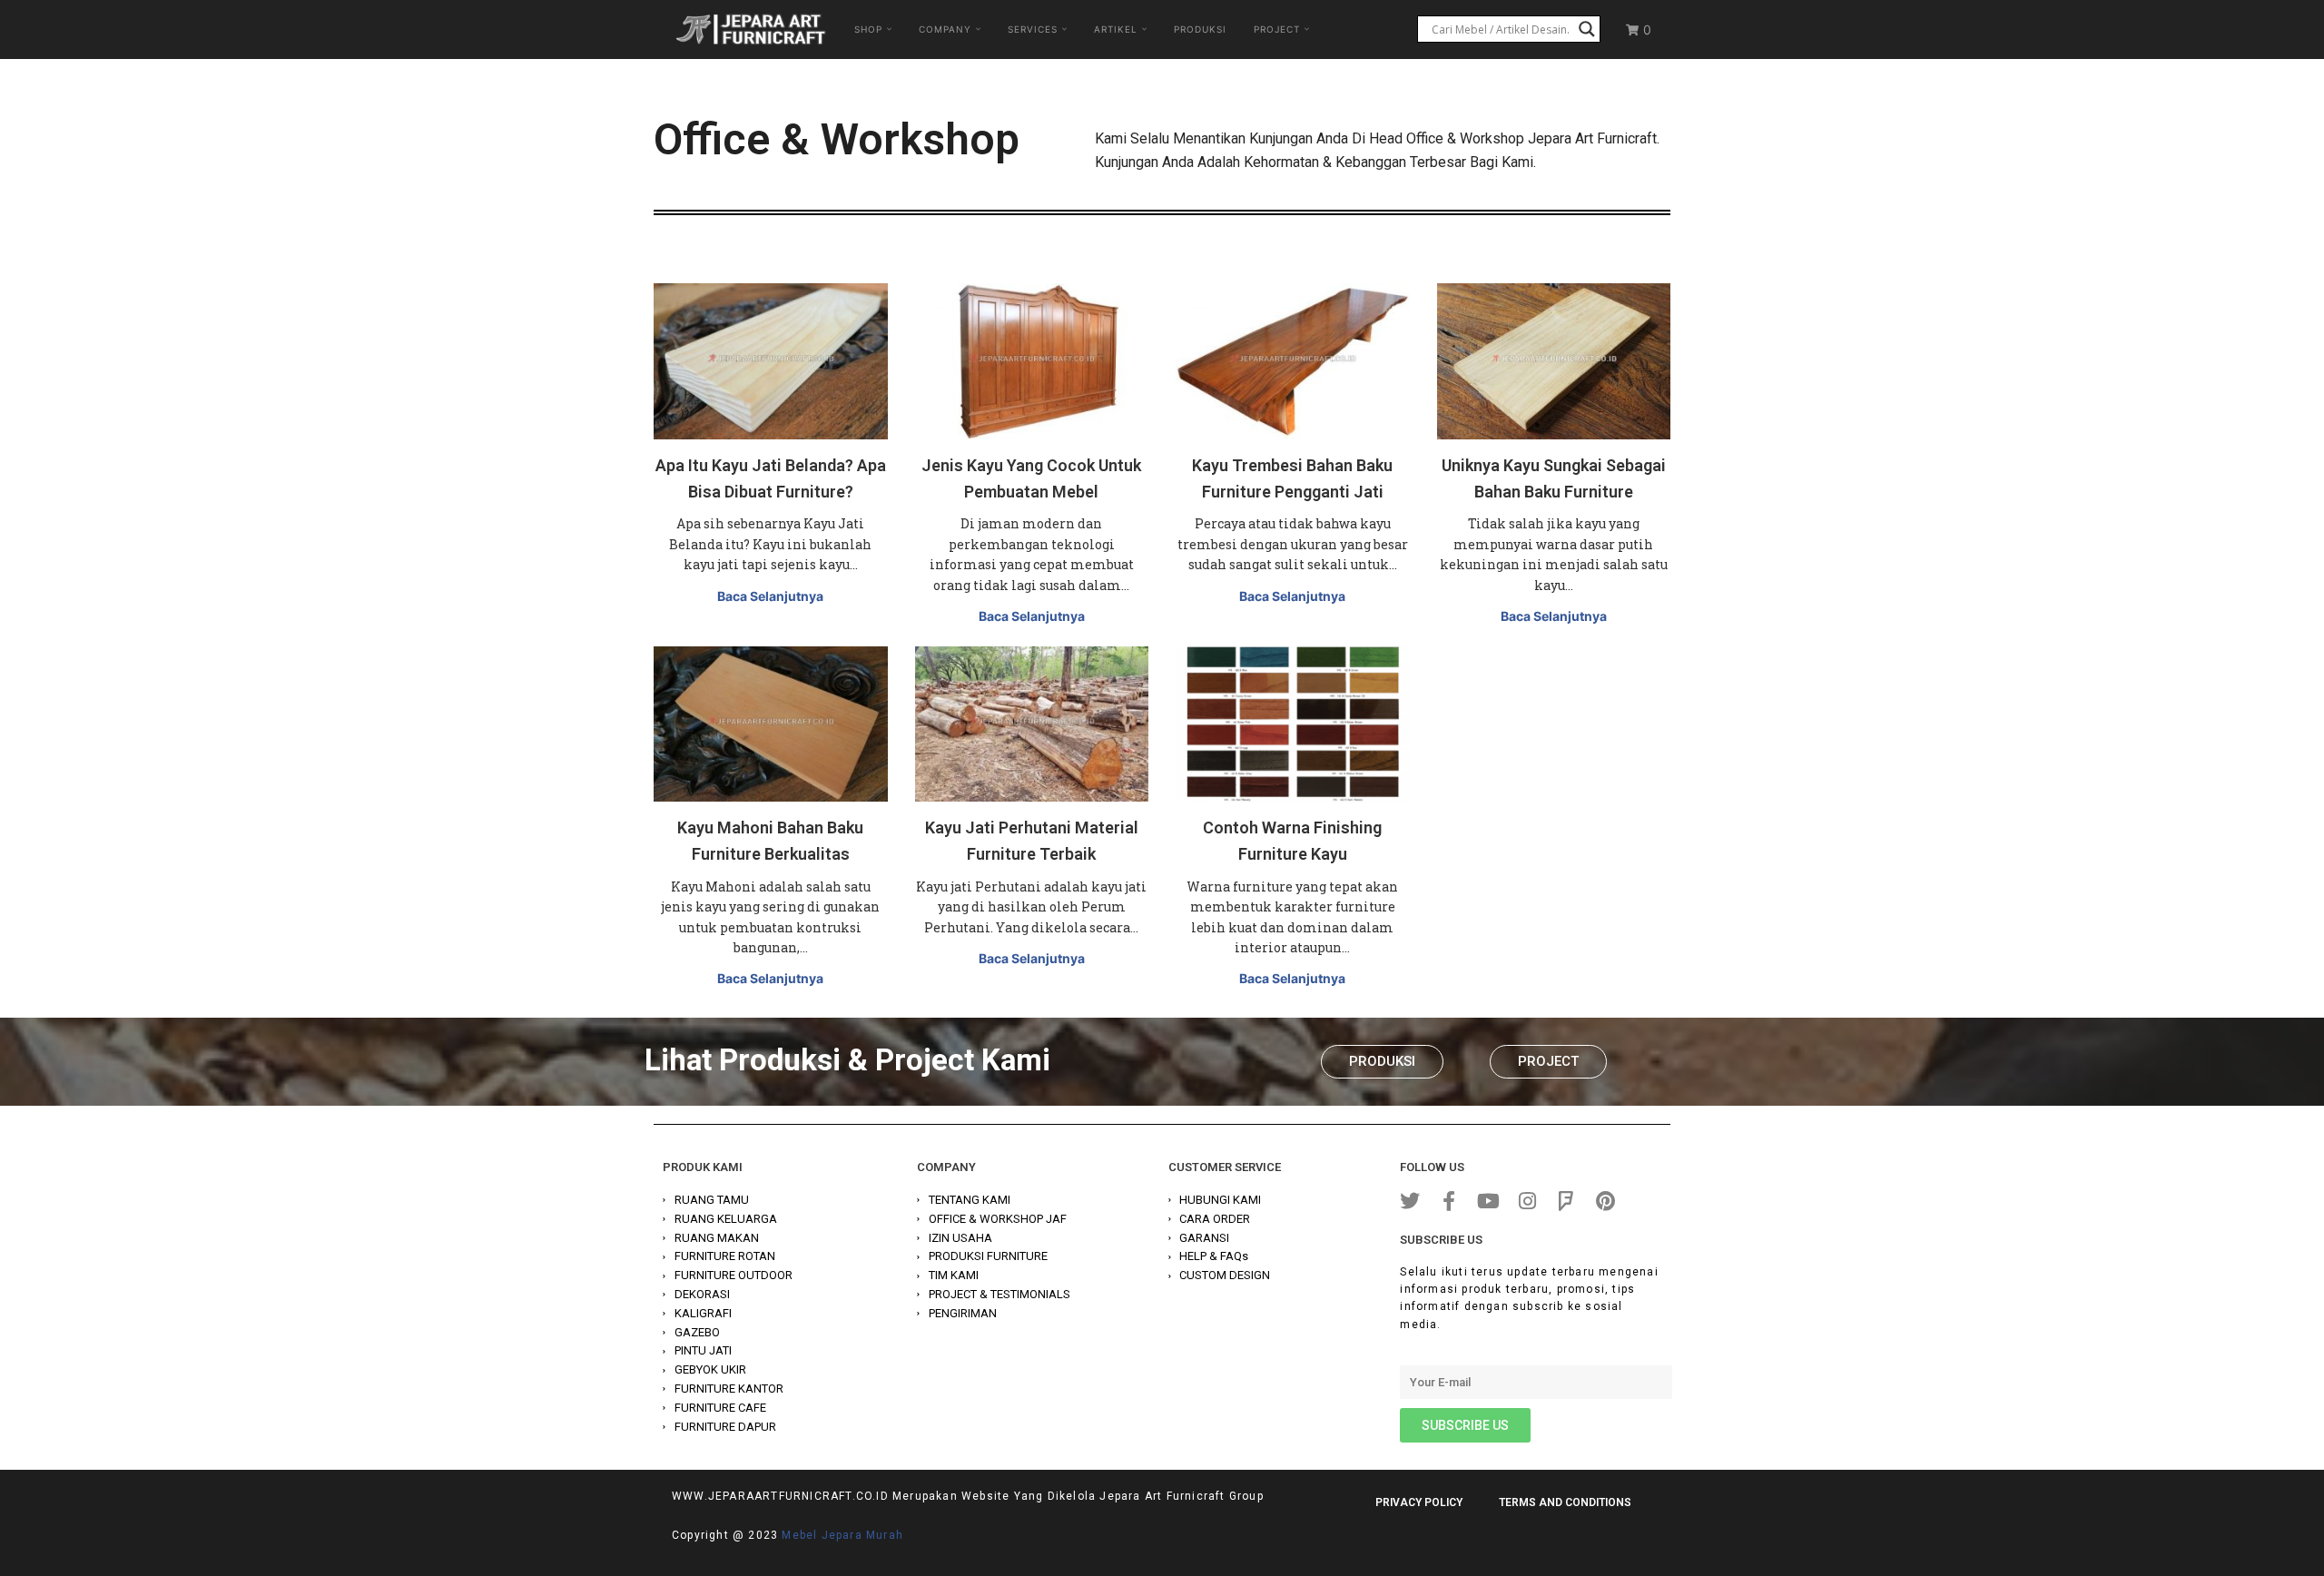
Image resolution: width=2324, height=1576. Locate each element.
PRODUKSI (1200, 29)
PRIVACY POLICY (1419, 1502)
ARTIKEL (1116, 29)
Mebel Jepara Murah (842, 1535)
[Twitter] (1410, 1201)
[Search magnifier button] (1587, 29)
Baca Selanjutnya (770, 596)
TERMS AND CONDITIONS (1565, 1502)
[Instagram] (1527, 1201)
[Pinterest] (1605, 1201)
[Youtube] (1488, 1201)
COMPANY (945, 29)
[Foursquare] (1566, 1201)
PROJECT (1277, 29)
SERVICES (1033, 29)
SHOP (868, 29)
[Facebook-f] (1449, 1201)
